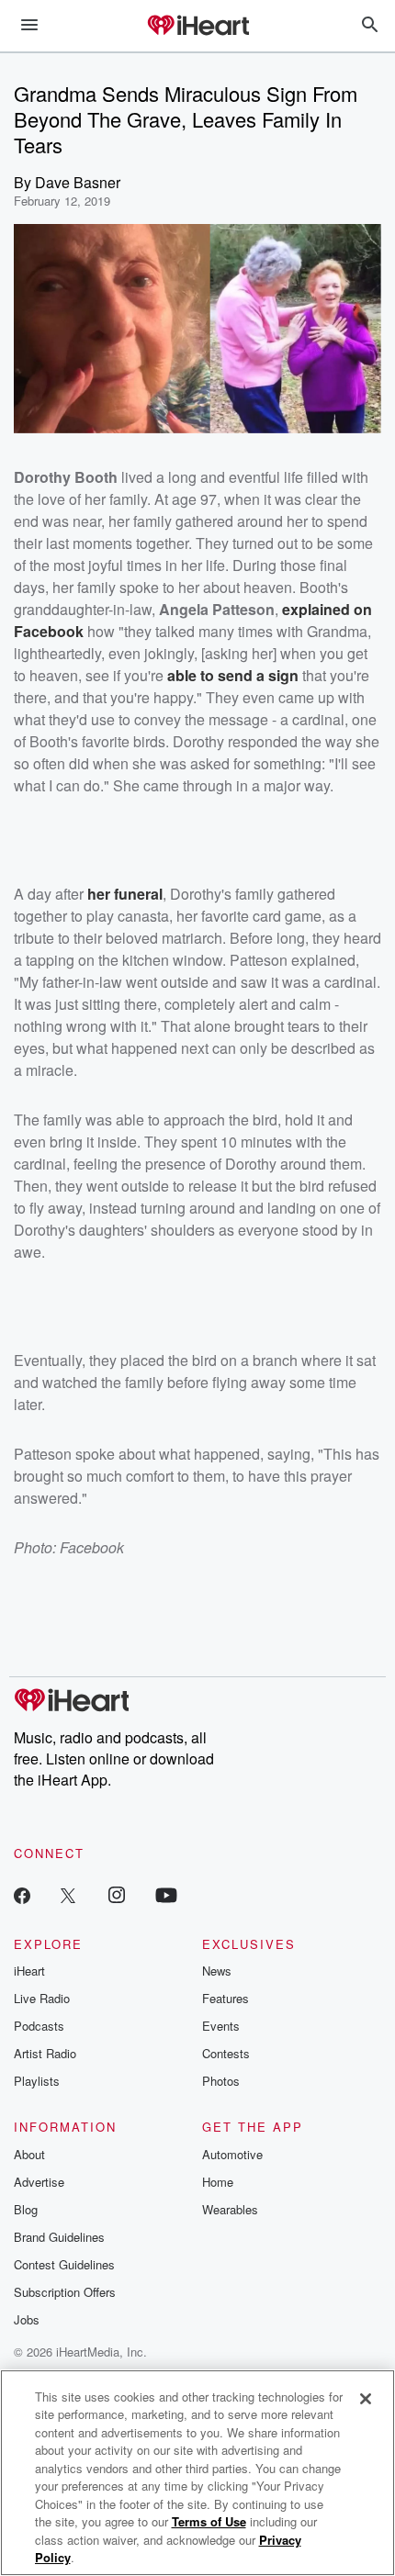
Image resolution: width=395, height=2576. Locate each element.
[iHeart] (197, 27)
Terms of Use (209, 2521)
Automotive (232, 2154)
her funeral (125, 894)
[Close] (366, 2399)
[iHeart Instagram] (117, 1894)
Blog (26, 2209)
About (29, 2154)
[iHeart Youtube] (166, 1894)
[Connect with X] (68, 1894)
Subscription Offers (65, 2292)
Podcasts (39, 2026)
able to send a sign (233, 675)
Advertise (39, 2182)
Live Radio (42, 1998)
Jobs (27, 2319)
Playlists (37, 2081)
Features (226, 1998)
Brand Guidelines (59, 2237)
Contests (226, 2053)
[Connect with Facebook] (22, 1894)
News (217, 1971)
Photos (221, 2081)
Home (218, 2182)
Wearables (230, 2209)
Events (221, 2026)
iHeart (29, 1971)
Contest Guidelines (64, 2264)
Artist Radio (45, 2053)
